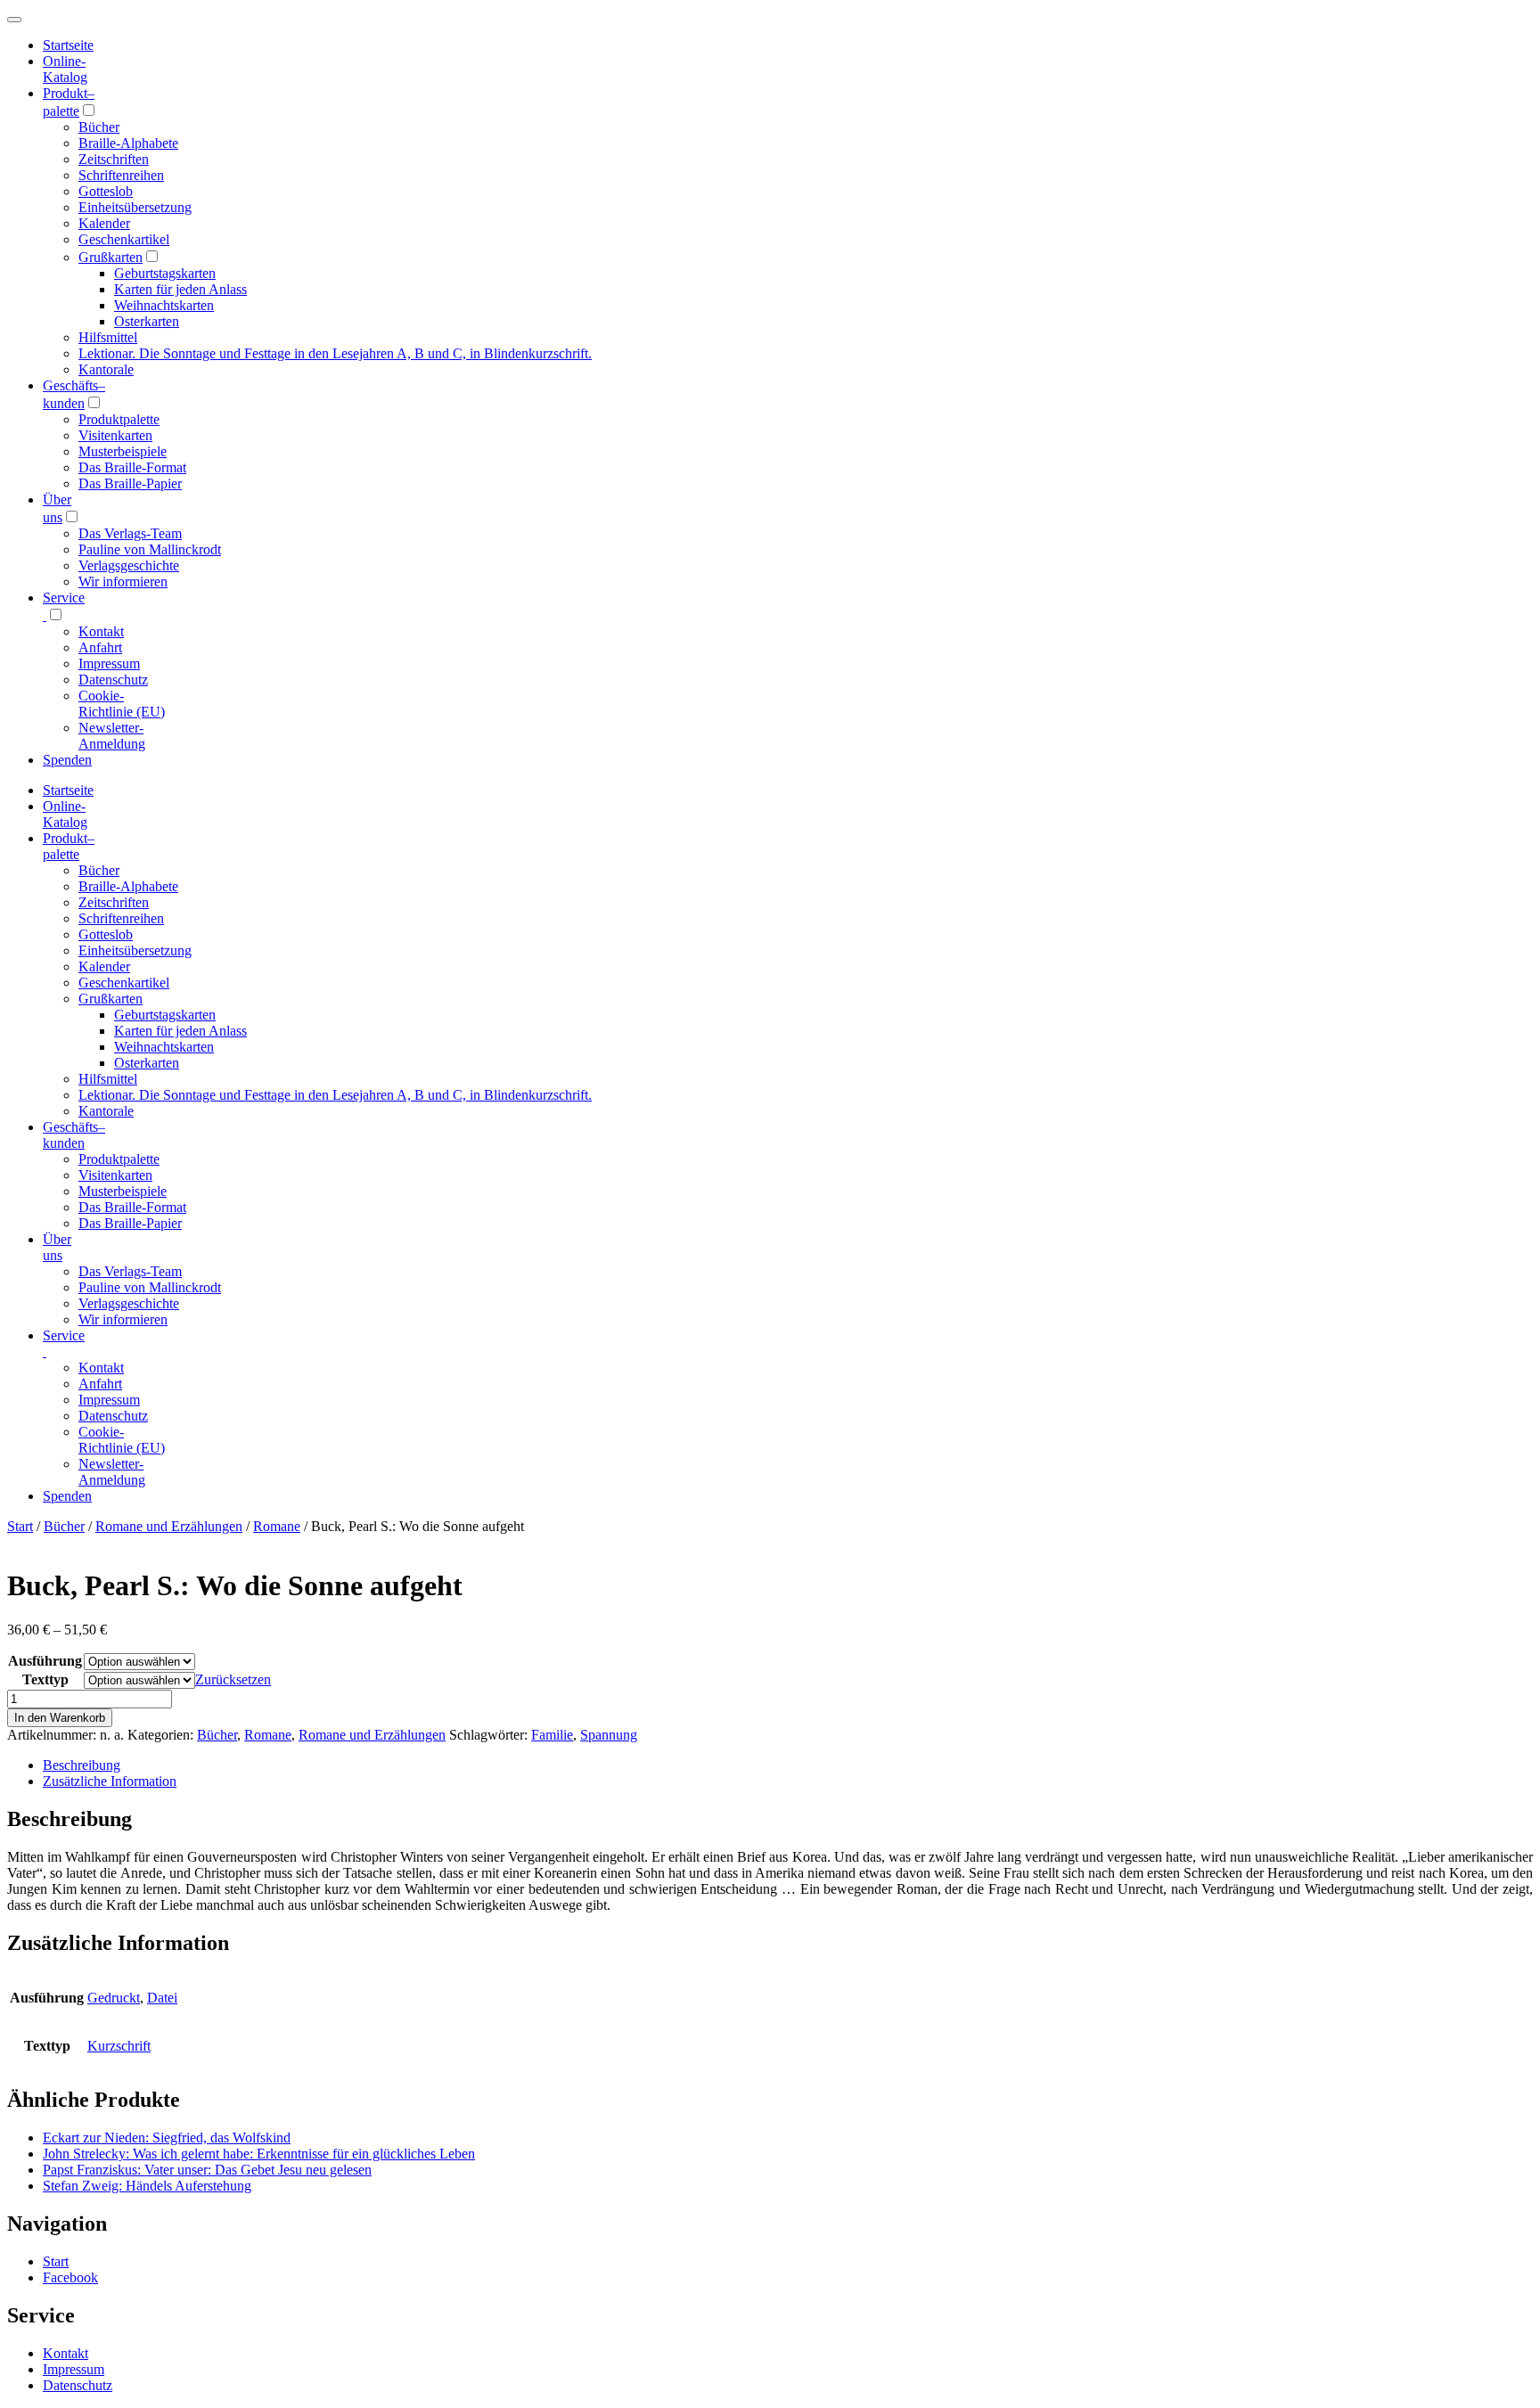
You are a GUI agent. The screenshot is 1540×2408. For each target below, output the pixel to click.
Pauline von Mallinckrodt (150, 549)
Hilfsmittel (108, 337)
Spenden (67, 760)
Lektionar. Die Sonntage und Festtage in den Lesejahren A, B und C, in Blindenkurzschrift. (335, 353)
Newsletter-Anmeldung (112, 736)
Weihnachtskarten (164, 305)
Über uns (57, 1247)
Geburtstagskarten (165, 273)
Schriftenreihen (121, 175)
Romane (277, 1526)
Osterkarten (147, 321)
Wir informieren (123, 582)
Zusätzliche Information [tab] (110, 1781)
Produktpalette (119, 419)
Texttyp (45, 1679)
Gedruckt (114, 1998)
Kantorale (106, 369)
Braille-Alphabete (128, 143)
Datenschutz (113, 680)
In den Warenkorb (60, 1718)
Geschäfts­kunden (74, 1135)
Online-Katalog (65, 69)
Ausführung (45, 1661)
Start (20, 1526)
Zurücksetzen (233, 1679)
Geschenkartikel (124, 239)
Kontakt (101, 631)
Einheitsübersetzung (135, 207)
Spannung (609, 1735)
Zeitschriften (114, 159)
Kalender (104, 223)
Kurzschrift (119, 2046)
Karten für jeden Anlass (180, 289)
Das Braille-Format (132, 467)
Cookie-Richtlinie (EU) (122, 704)
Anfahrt (100, 647)
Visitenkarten (115, 435)
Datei (162, 1998)
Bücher (99, 127)
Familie (552, 1735)
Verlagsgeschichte (129, 565)
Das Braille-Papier (130, 483)
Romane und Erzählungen (169, 1526)
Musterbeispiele (123, 451)
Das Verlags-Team (130, 533)
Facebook (70, 2277)
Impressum (109, 663)
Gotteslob (106, 191)
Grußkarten (111, 257)
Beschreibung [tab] (82, 1765)
